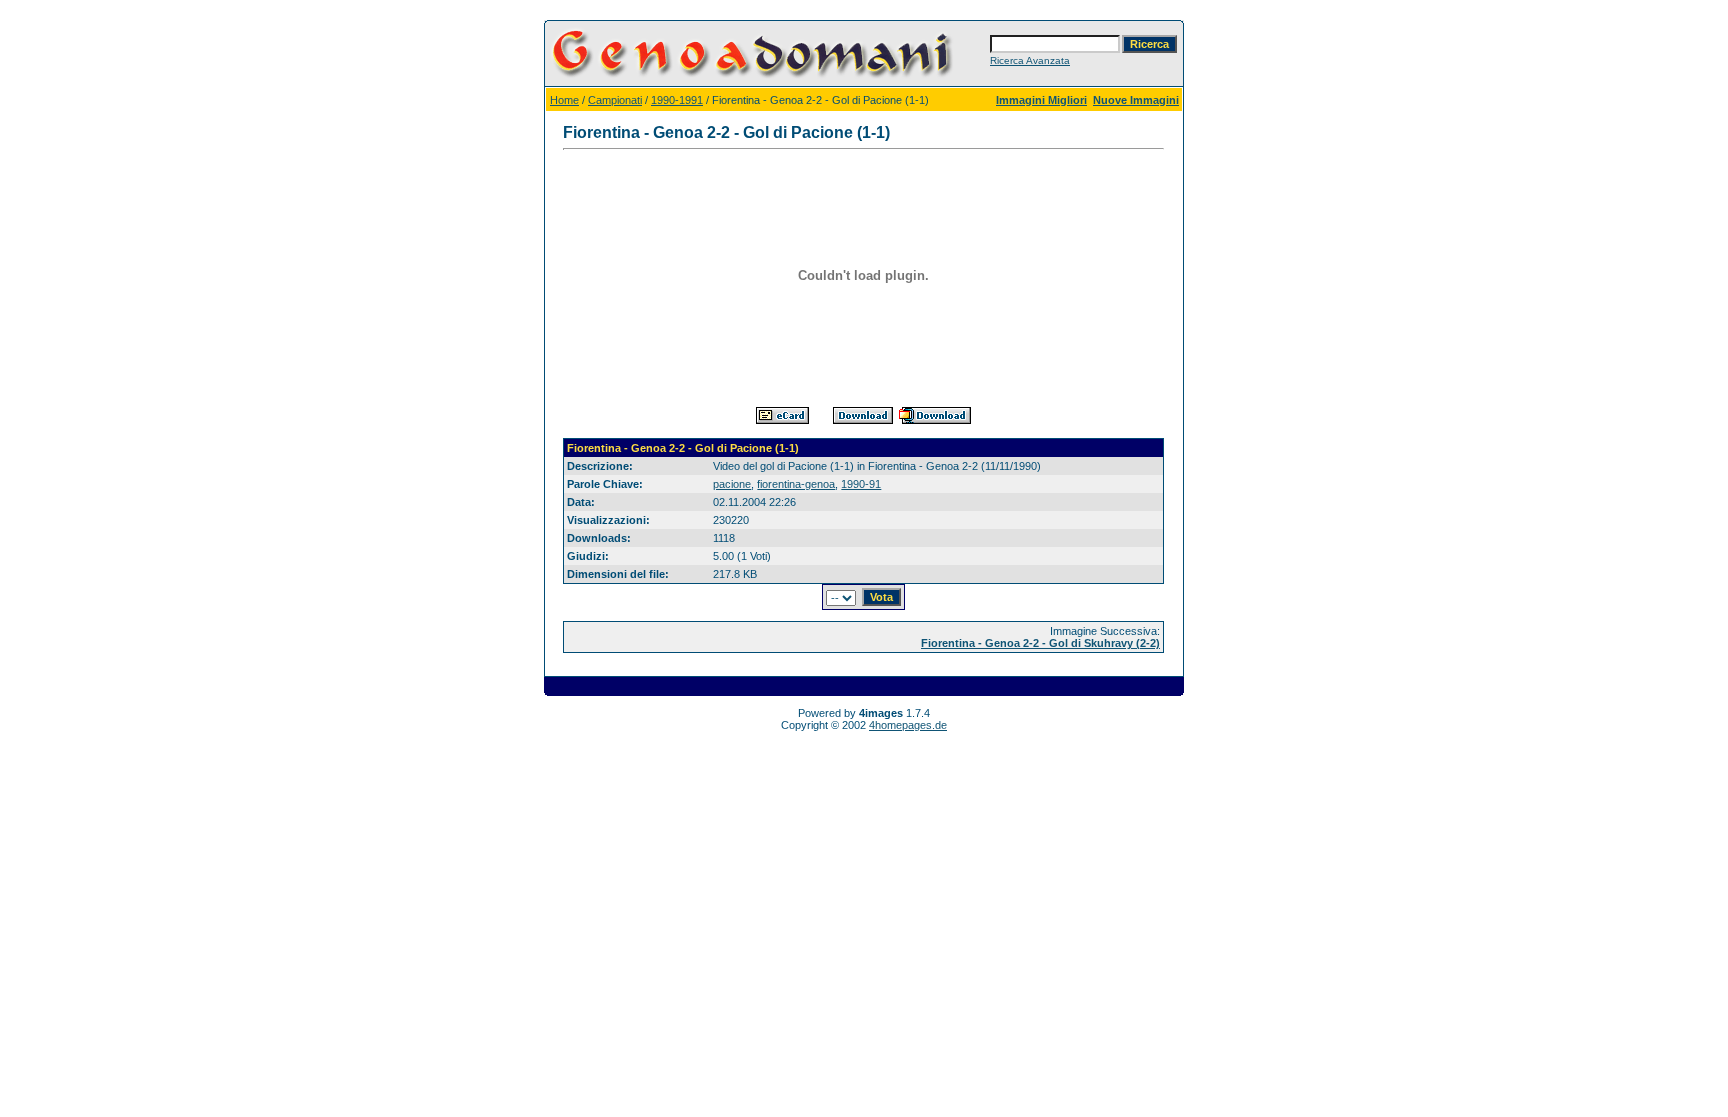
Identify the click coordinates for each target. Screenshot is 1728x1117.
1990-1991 (677, 100)
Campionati (615, 100)
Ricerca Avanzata (1030, 60)
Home (564, 100)
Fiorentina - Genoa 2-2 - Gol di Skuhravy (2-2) (1040, 643)
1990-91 (861, 484)
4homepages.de (908, 725)
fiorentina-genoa (796, 484)
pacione (732, 484)
